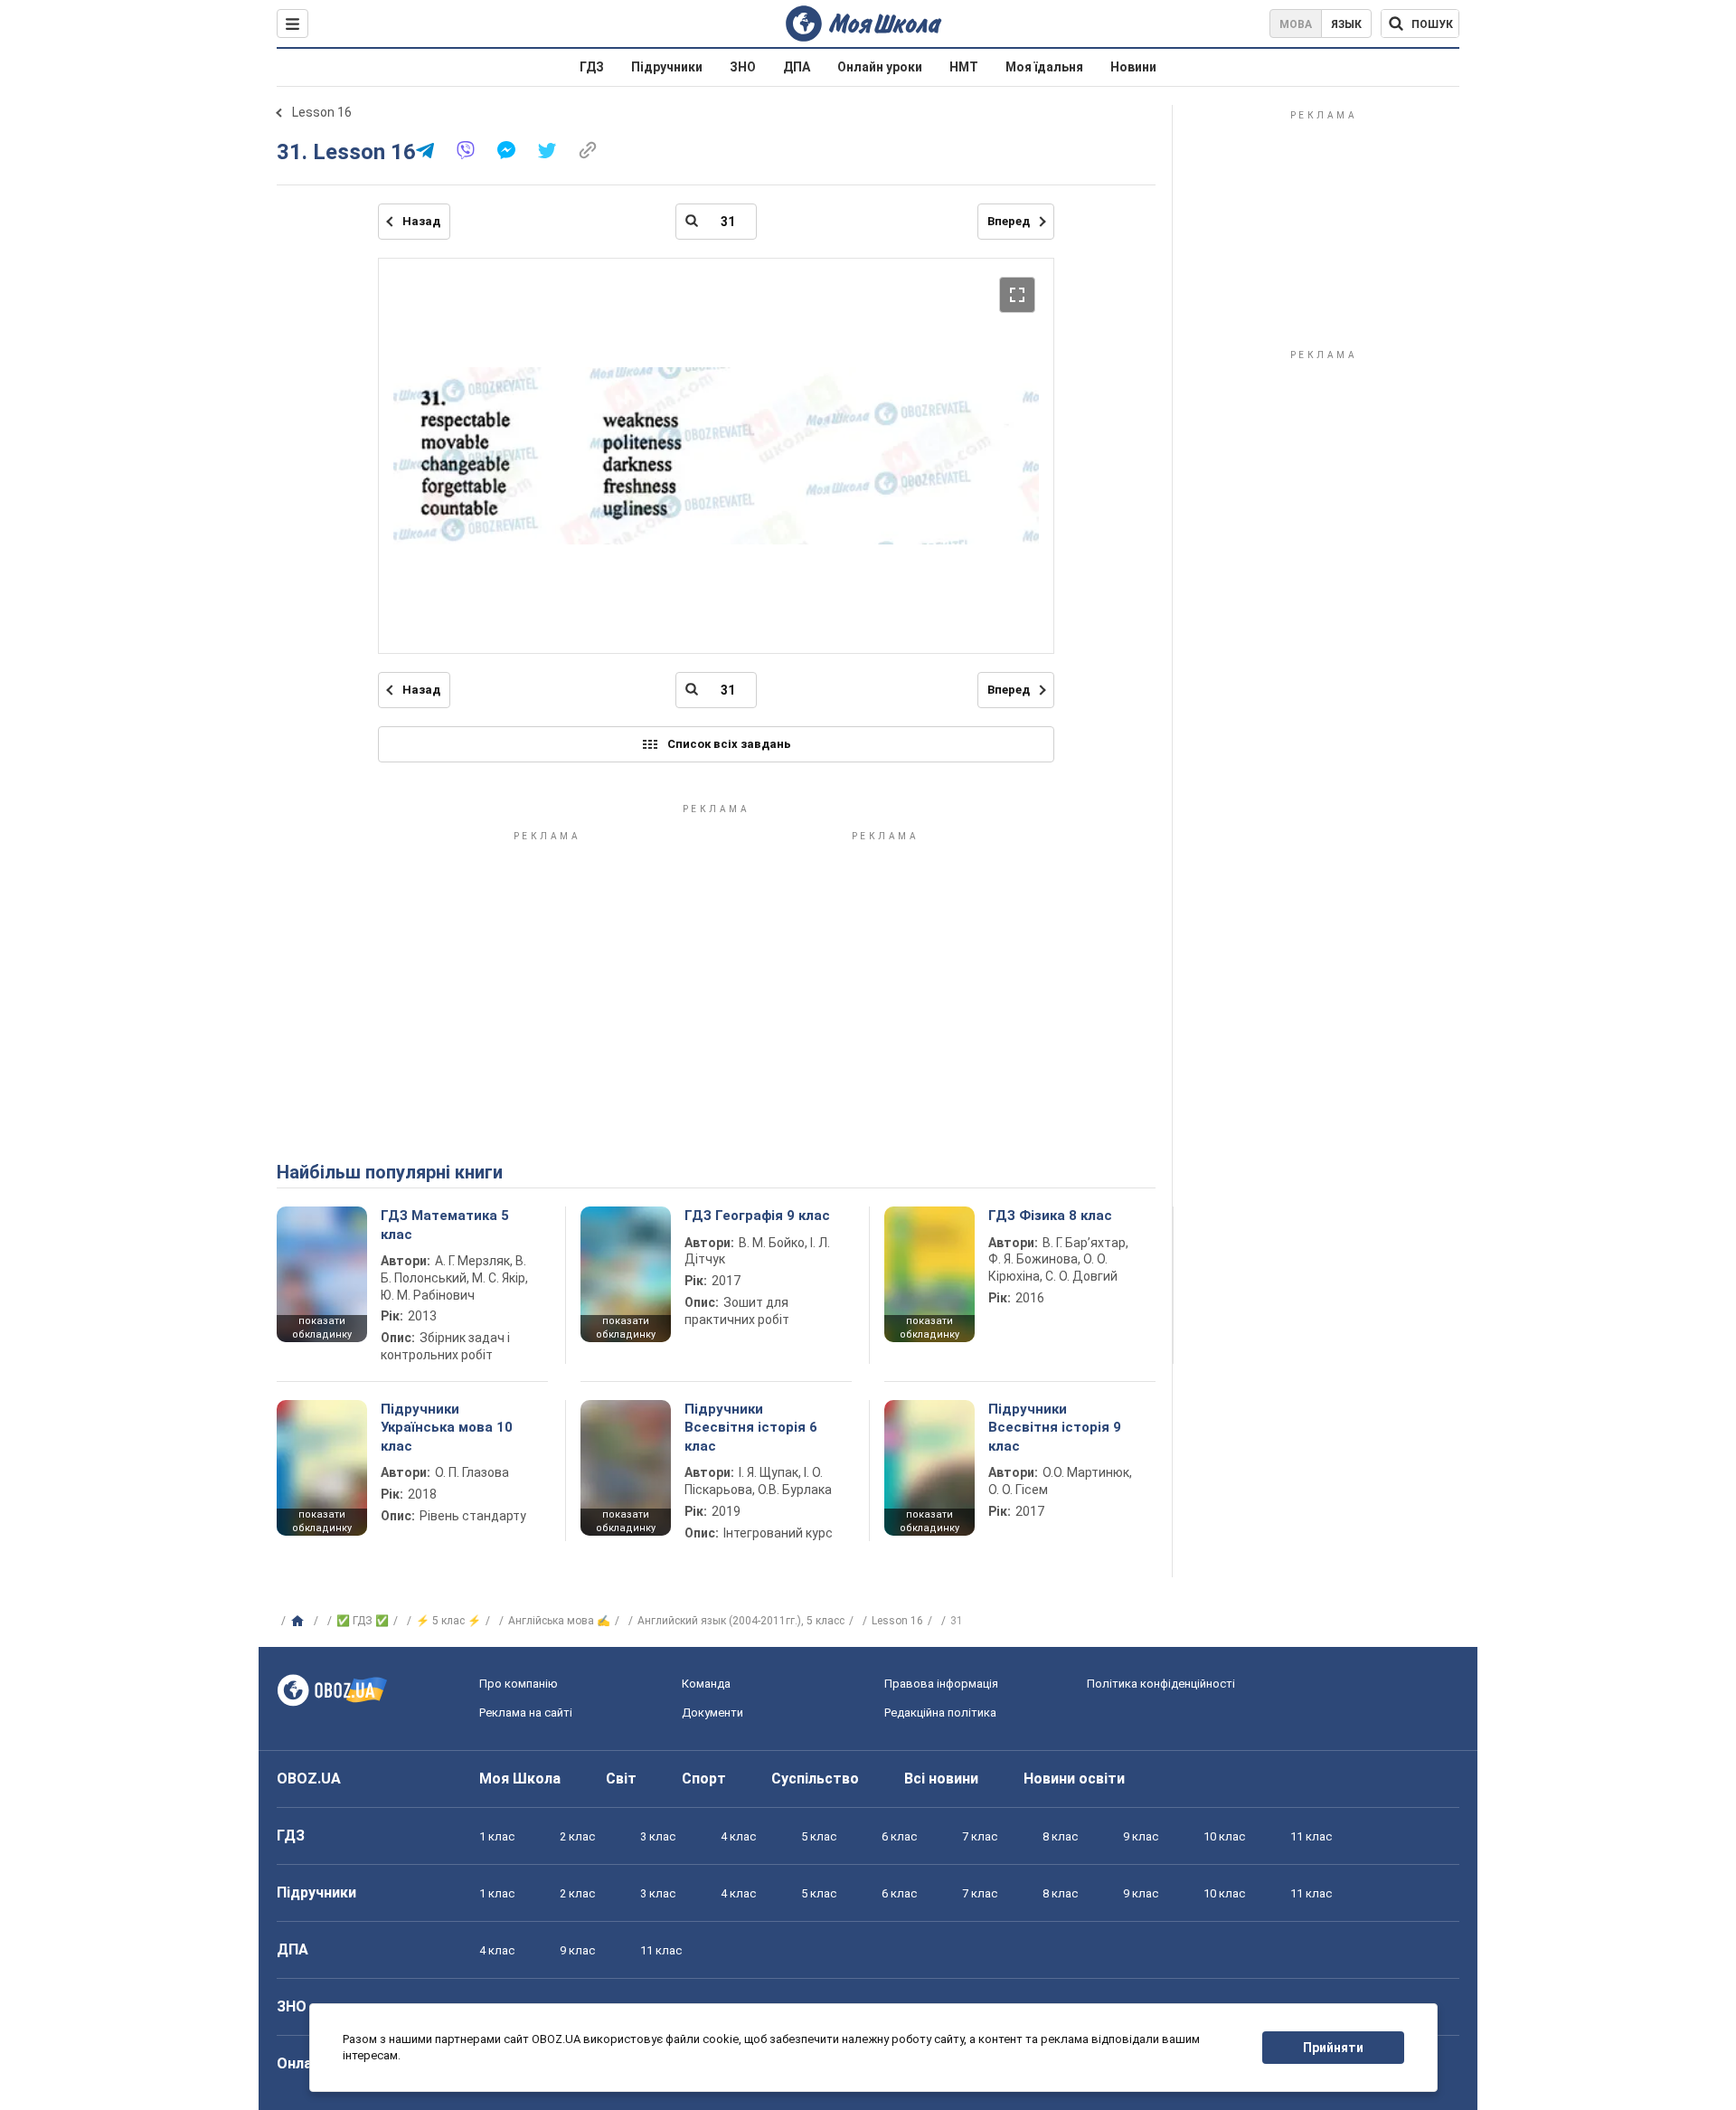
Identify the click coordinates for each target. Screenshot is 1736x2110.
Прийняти (1333, 2048)
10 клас (1224, 1836)
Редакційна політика (940, 1713)
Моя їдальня (1044, 67)
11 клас (1311, 1836)
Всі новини (941, 1779)
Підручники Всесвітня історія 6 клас (751, 1428)
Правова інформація (941, 1684)
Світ (621, 1779)
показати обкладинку (322, 1328)
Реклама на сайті (526, 1713)
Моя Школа (520, 1779)
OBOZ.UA (309, 1779)
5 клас (819, 1836)
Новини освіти (1074, 1779)
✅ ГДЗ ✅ (363, 1621)
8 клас (1060, 1836)
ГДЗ (592, 67)
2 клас (577, 1836)
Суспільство (815, 1779)
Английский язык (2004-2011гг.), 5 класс (741, 1621)
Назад (421, 221)
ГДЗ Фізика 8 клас (1050, 1216)
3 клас (658, 1836)
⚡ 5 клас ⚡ (448, 1621)
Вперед (1009, 221)
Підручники (667, 67)
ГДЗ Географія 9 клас (757, 1216)
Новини (1133, 67)
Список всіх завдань (729, 744)
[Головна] (300, 1622)
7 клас (980, 1836)
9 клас (1141, 1836)
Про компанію (519, 1684)
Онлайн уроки (880, 67)
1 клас (497, 1836)
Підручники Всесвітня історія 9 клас (1055, 1428)
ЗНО (743, 67)
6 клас (899, 1836)
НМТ (964, 67)
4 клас (738, 1836)
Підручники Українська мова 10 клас (447, 1428)
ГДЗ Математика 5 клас (445, 1225)
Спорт (704, 1779)
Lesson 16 (322, 112)
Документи (712, 1713)
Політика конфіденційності (1161, 1684)
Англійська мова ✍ (559, 1621)
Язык (1346, 24)
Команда (706, 1684)
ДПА (797, 67)
